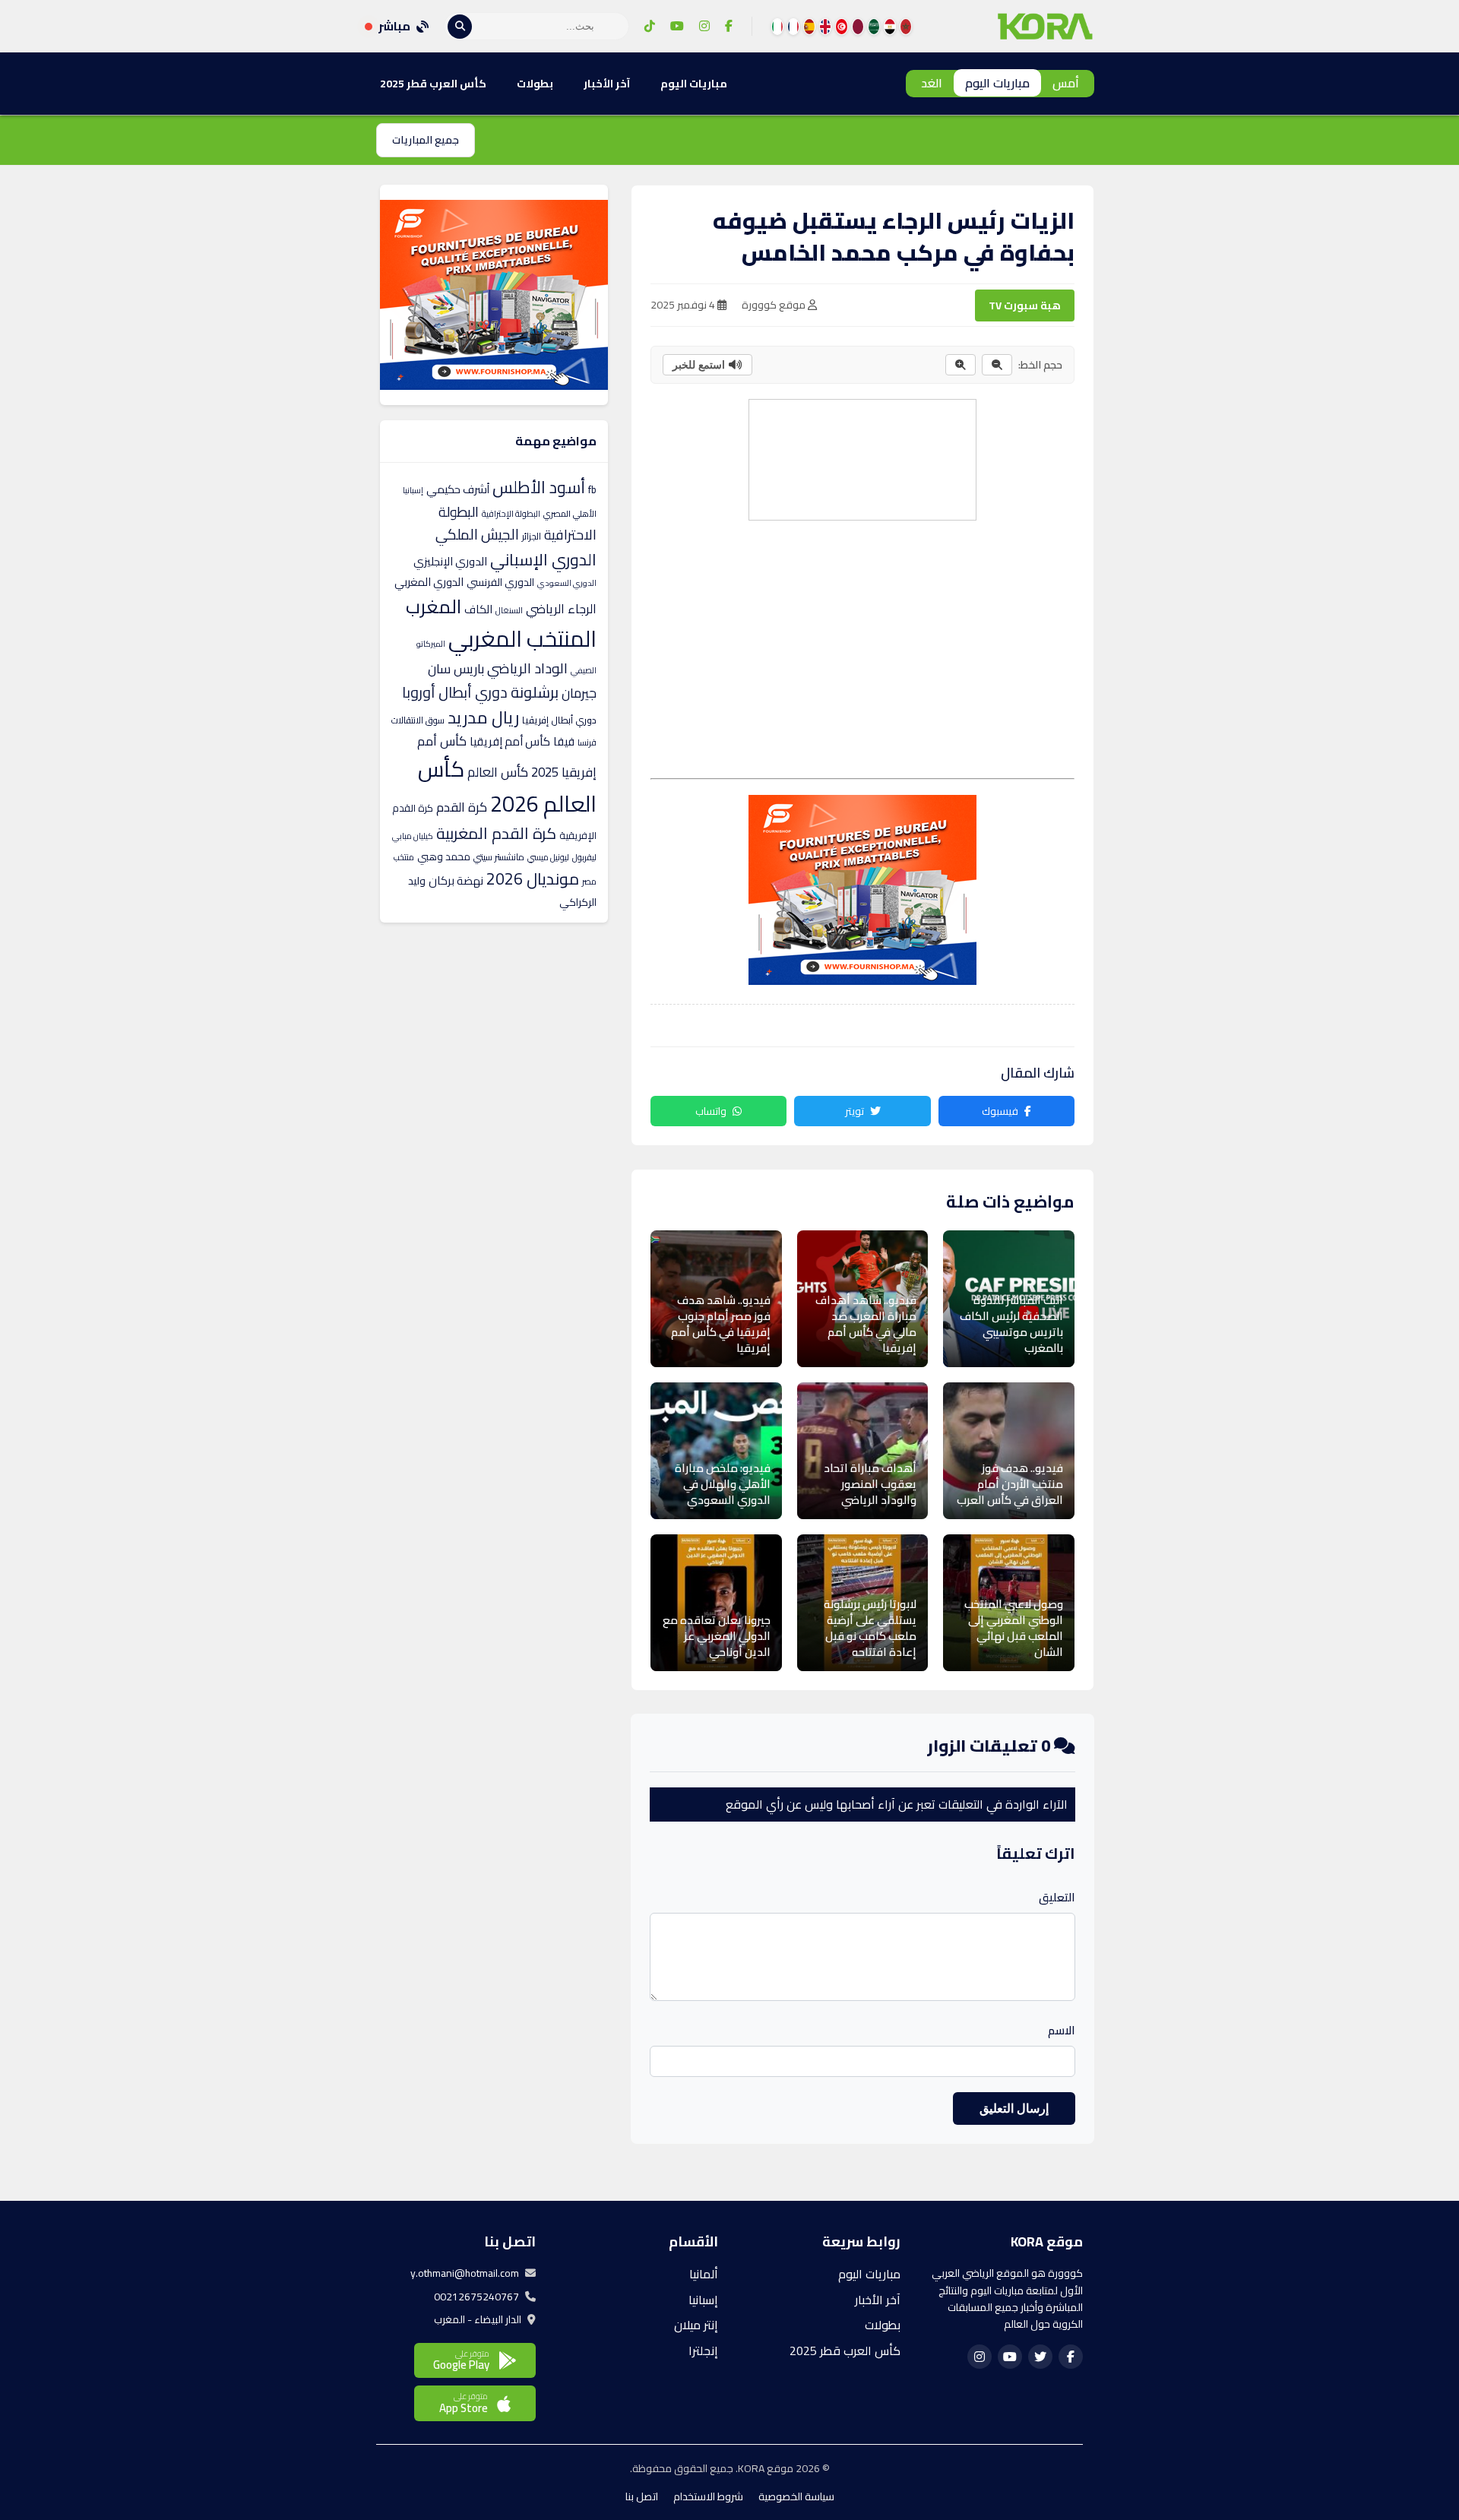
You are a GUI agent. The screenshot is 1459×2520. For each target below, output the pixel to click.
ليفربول (584, 857)
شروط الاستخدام (708, 2496)
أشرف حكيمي (458, 489)
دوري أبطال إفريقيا (559, 720)
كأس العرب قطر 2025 (433, 84)
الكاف (478, 609)
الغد (932, 83)
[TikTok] (650, 27)
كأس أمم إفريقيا (510, 741)
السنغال (509, 610)
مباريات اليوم (997, 83)
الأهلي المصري (570, 514)
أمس (1066, 83)
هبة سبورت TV (1025, 306)
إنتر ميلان (696, 2325)
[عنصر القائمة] (906, 27)
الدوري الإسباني (543, 559)
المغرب (434, 606)
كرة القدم (462, 807)
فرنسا (587, 742)
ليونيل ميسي (548, 857)
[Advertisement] (862, 457)
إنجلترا (703, 2351)
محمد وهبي (444, 856)
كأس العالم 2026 (507, 786)
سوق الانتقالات (418, 720)
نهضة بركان (456, 880)
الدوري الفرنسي (500, 582)
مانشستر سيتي (499, 857)
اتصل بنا (642, 2496)
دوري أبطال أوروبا (455, 692)
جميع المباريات (426, 140)
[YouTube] (677, 27)
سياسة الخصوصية (796, 2496)
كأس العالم (498, 772)
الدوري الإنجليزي (450, 561)
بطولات (535, 84)
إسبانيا (413, 490)
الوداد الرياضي (527, 668)
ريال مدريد (483, 717)
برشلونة (535, 692)
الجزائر (532, 536)
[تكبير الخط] (961, 365)
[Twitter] (1040, 2357)
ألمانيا (704, 2274)
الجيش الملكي (477, 534)
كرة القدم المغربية (496, 833)
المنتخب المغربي (522, 639)
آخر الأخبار (607, 84)
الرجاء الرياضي (561, 609)
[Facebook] (729, 27)
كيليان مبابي (413, 836)
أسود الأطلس (539, 487)
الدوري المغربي (429, 582)
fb (592, 489)
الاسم (1062, 2031)
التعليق (1057, 1898)
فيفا (564, 741)
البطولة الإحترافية (511, 514)
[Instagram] (704, 27)
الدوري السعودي (567, 583)
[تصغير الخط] (997, 365)
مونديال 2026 (533, 879)
